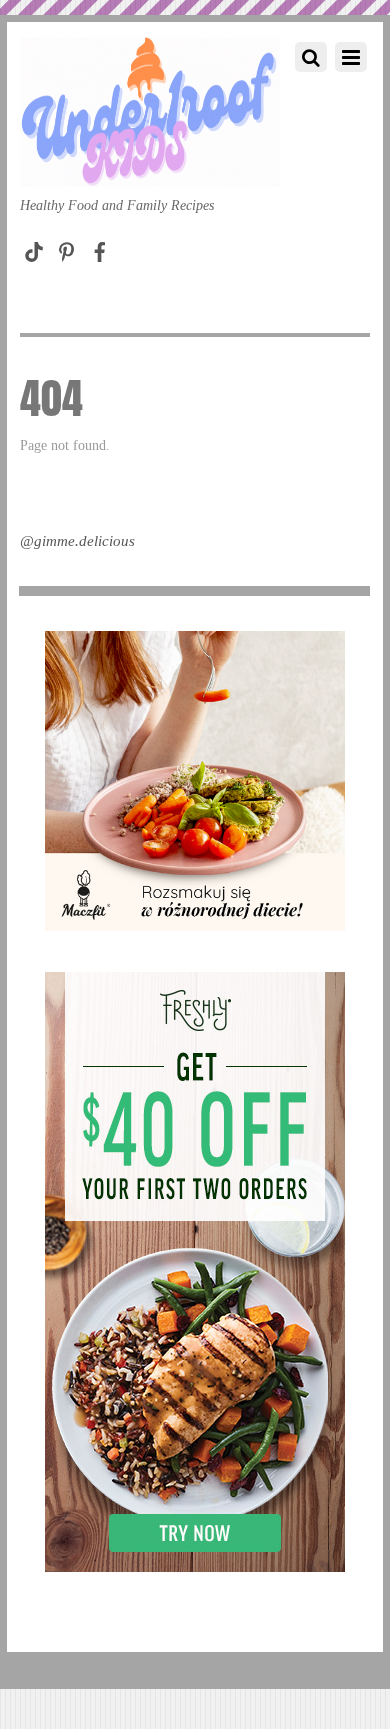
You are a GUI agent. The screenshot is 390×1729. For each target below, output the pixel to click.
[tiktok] (34, 247)
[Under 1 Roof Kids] (150, 167)
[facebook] (100, 247)
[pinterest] (67, 247)
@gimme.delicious (77, 541)
